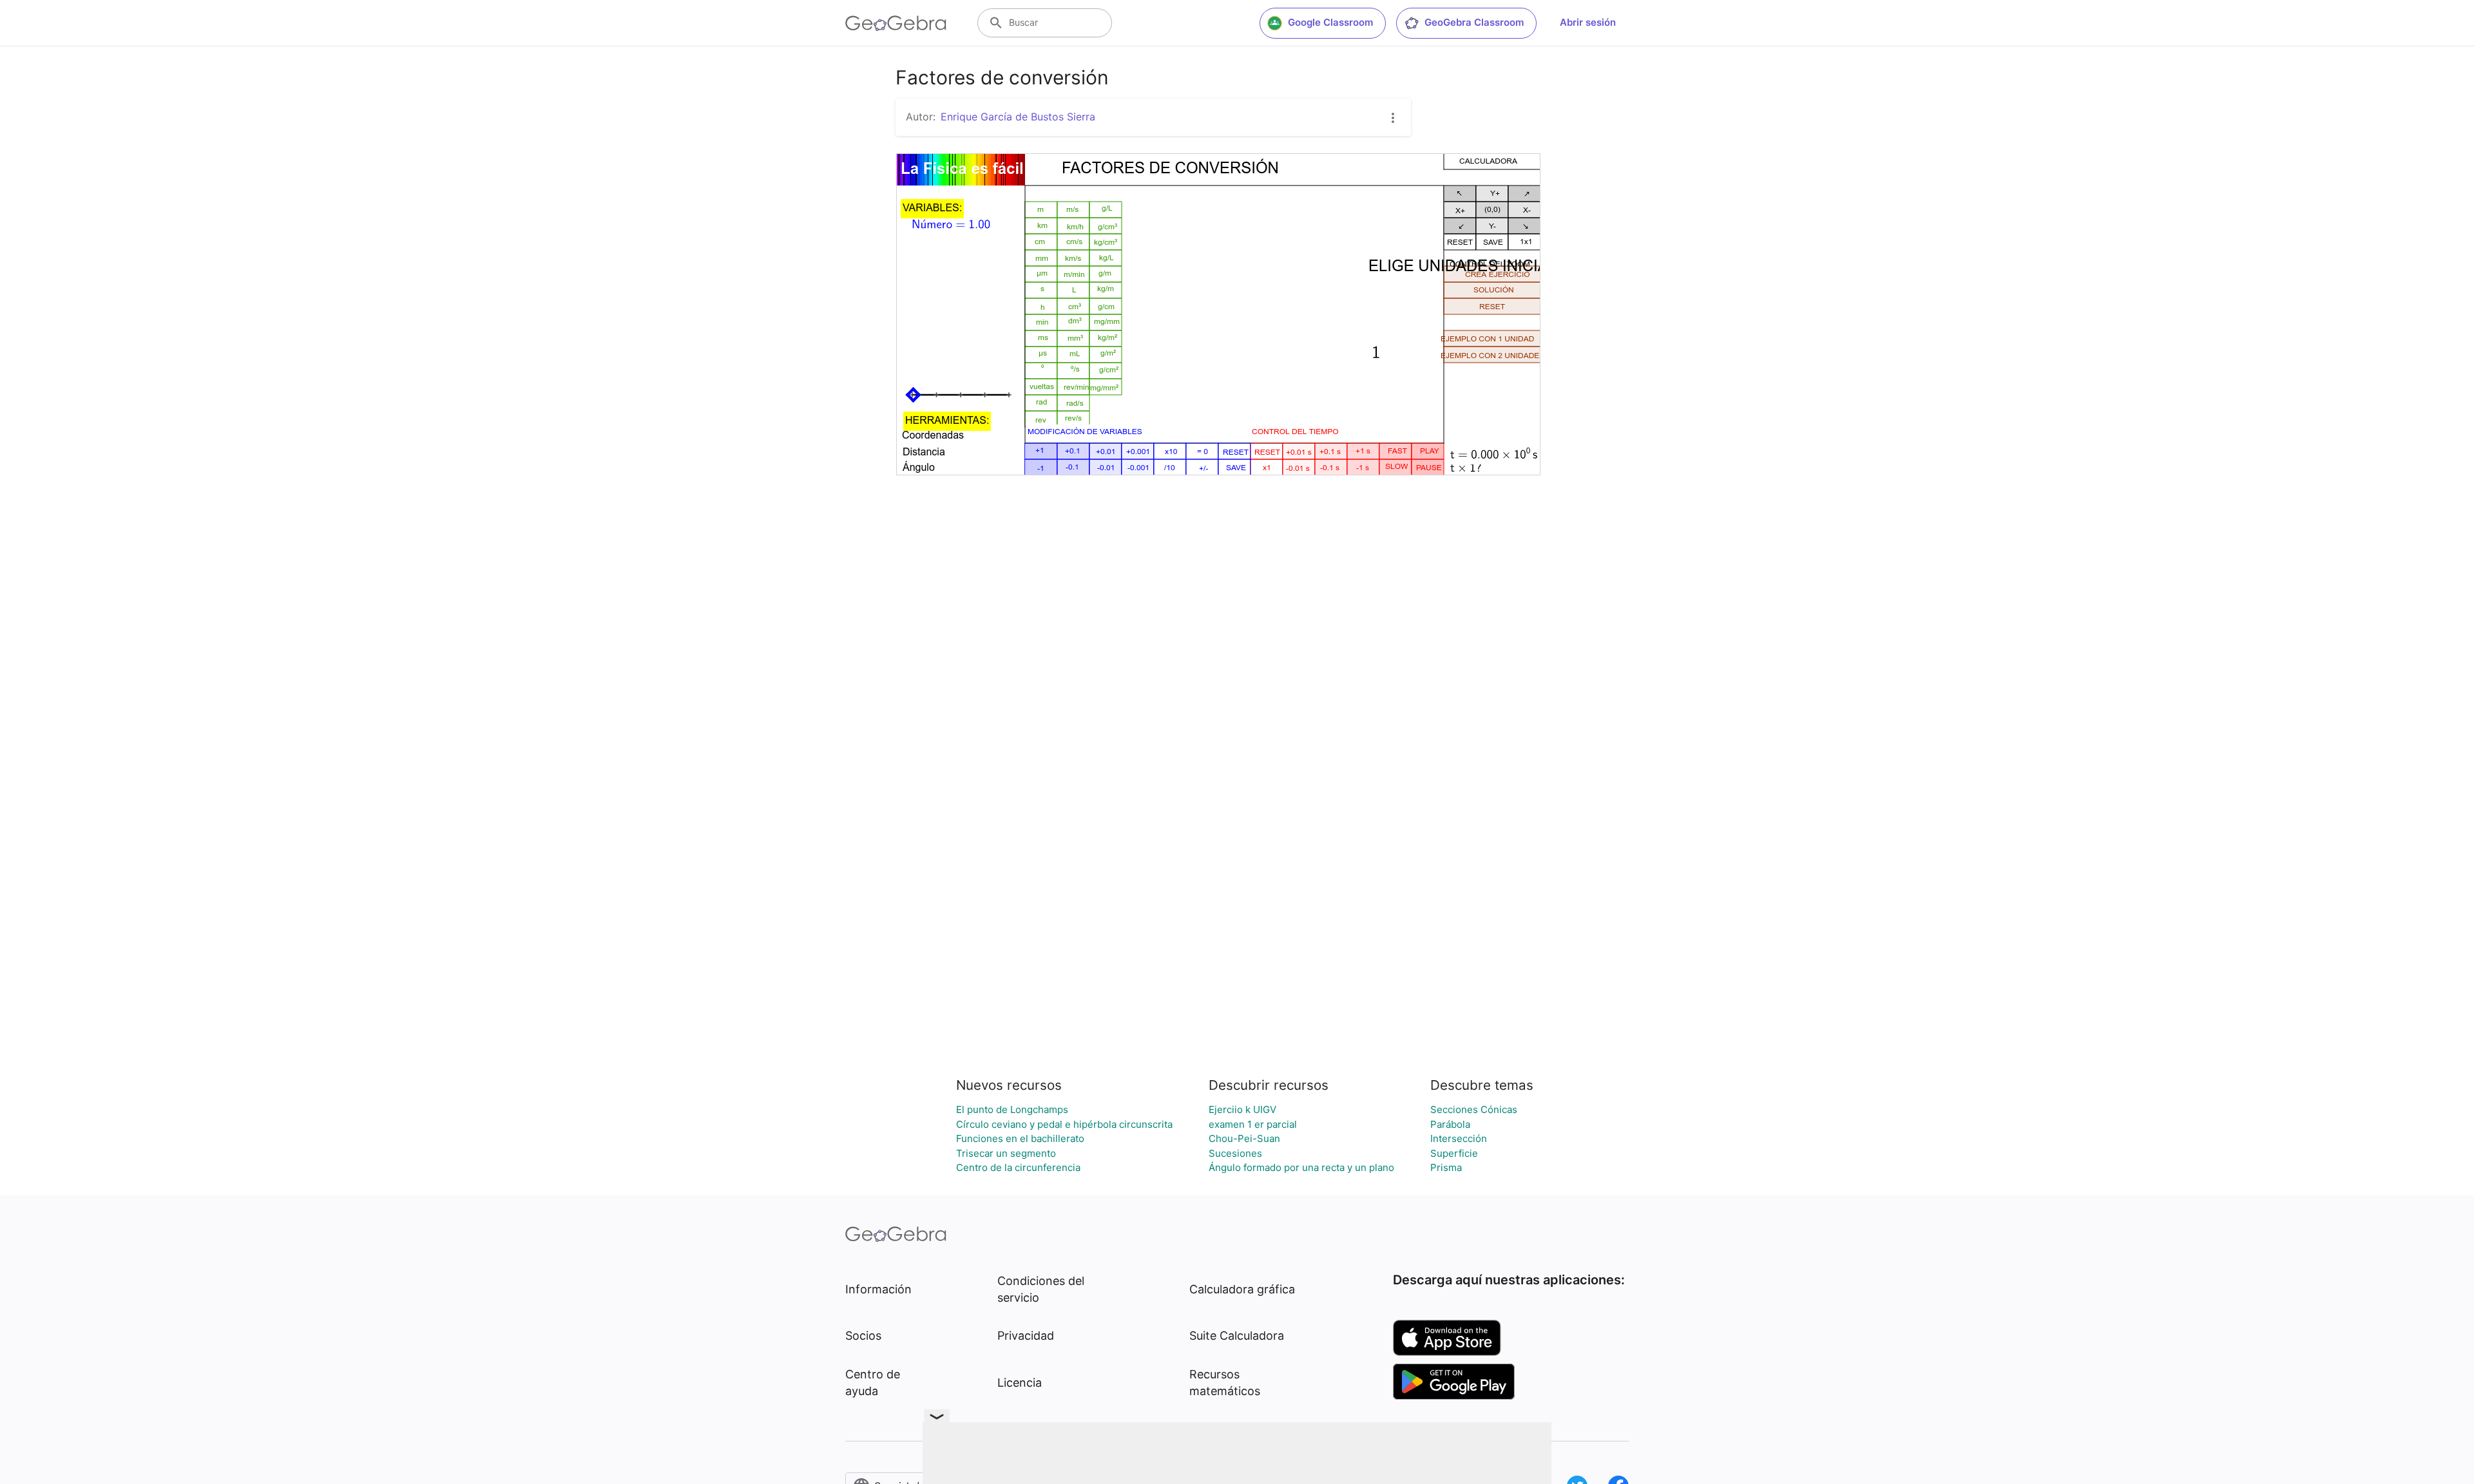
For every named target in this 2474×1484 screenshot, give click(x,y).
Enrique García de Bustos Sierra (1018, 117)
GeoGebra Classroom (1474, 22)
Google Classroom (1330, 22)
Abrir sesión (1588, 22)
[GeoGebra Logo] (896, 23)
